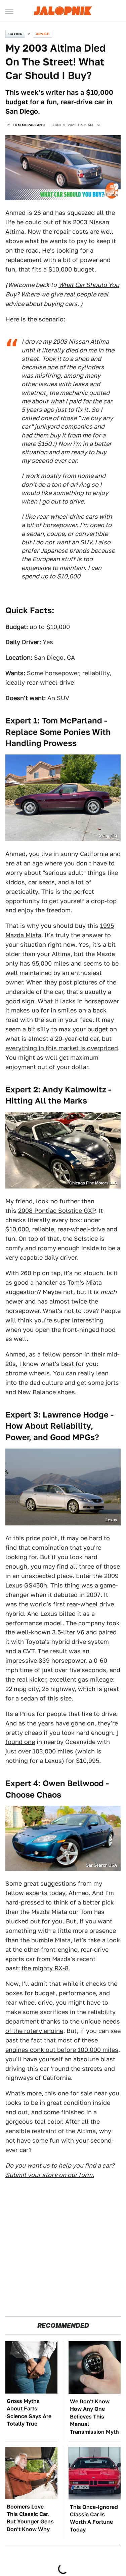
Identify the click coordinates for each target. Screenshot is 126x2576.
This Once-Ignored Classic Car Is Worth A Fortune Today (94, 2518)
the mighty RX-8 (45, 1968)
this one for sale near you (82, 2093)
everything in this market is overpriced (62, 1048)
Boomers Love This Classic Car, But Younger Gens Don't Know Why (30, 2518)
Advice (43, 34)
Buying (15, 34)
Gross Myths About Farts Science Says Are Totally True (29, 2412)
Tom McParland (29, 125)
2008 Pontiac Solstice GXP (57, 1211)
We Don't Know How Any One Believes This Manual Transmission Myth (94, 2417)
